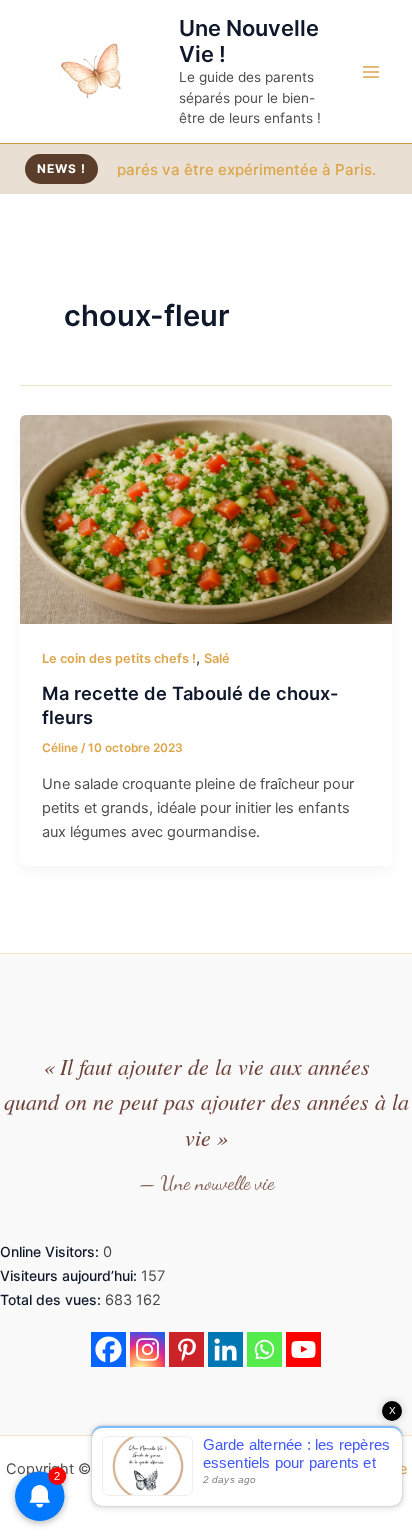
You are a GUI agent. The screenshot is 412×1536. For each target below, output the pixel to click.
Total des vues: (52, 1299)
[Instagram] (147, 1349)
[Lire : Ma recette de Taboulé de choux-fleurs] (206, 519)
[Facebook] (108, 1349)
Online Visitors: (51, 1251)
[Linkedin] (225, 1349)
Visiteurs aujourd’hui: (70, 1275)
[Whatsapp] (264, 1349)
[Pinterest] (186, 1349)
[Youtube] (303, 1349)
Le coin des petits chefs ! (119, 658)
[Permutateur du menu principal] (371, 72)
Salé (217, 658)
